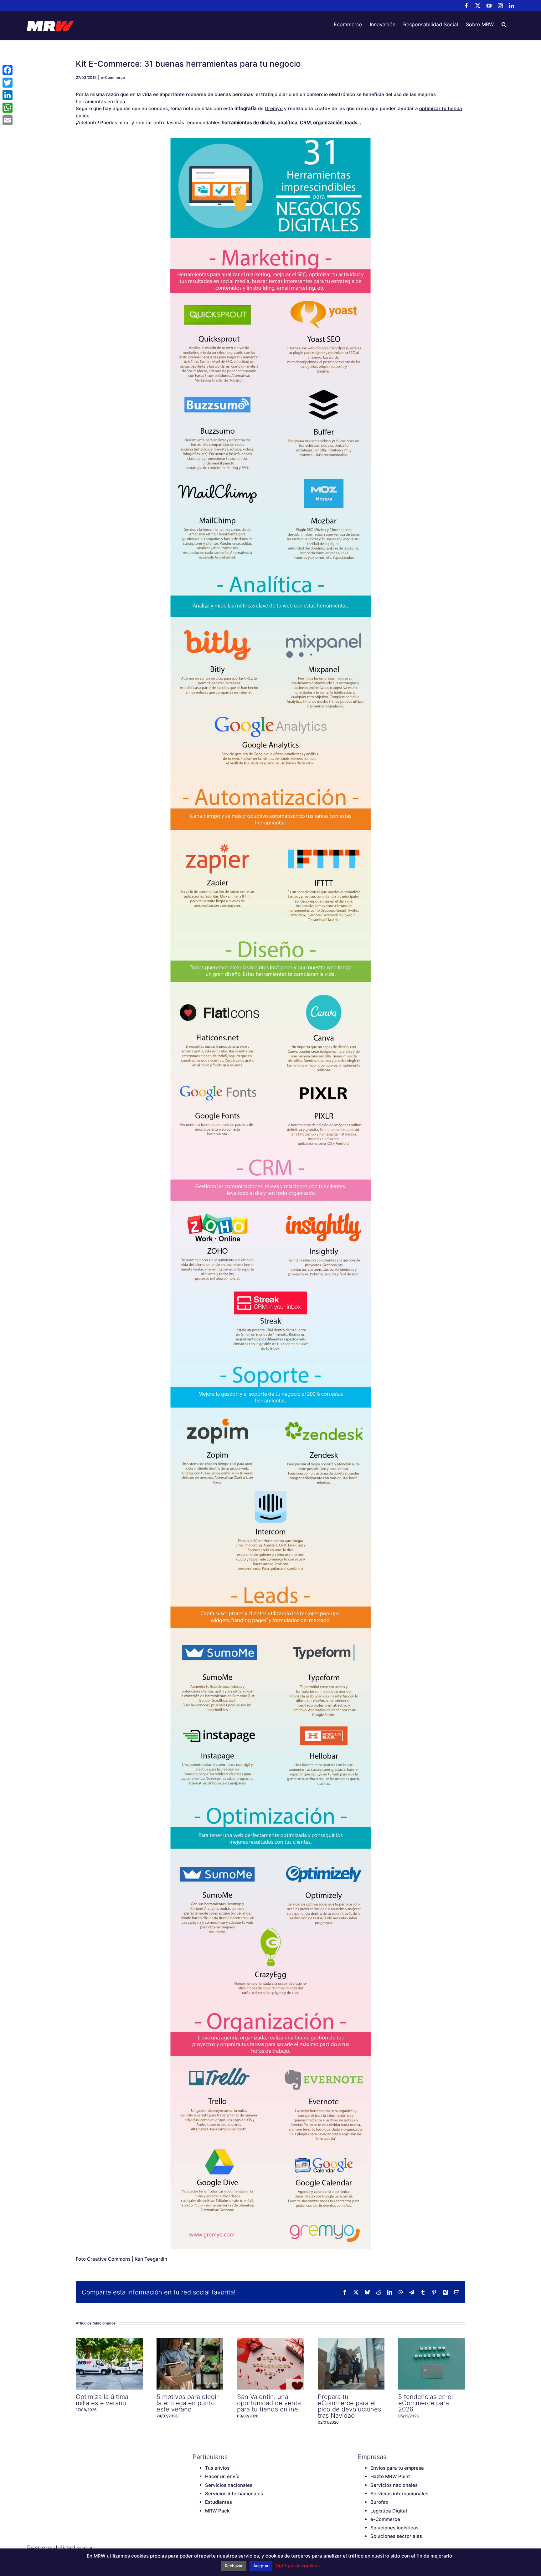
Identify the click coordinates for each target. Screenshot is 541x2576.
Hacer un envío (222, 2476)
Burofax (379, 2502)
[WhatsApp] (8, 108)
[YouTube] (218, 2548)
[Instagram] (229, 2548)
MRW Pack (217, 2511)
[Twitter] (207, 2548)
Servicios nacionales (229, 2485)
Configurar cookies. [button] (298, 2566)
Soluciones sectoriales (396, 2536)
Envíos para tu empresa (397, 2468)
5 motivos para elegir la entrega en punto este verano (190, 2364)
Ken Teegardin (151, 2259)
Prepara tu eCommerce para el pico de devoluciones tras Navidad (351, 2364)
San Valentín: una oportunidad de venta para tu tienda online (270, 2364)
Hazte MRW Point (390, 2476)
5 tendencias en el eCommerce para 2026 (432, 2364)
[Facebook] (196, 2548)
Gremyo (274, 108)
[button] (504, 24)
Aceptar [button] (261, 2566)
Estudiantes (219, 2502)
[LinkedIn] (240, 2548)
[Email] (8, 120)
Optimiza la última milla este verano (109, 2364)
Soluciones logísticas (394, 2528)
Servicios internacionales (234, 2494)
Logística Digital (389, 2511)
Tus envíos (217, 2468)
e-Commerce (113, 77)
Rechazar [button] (234, 2566)
